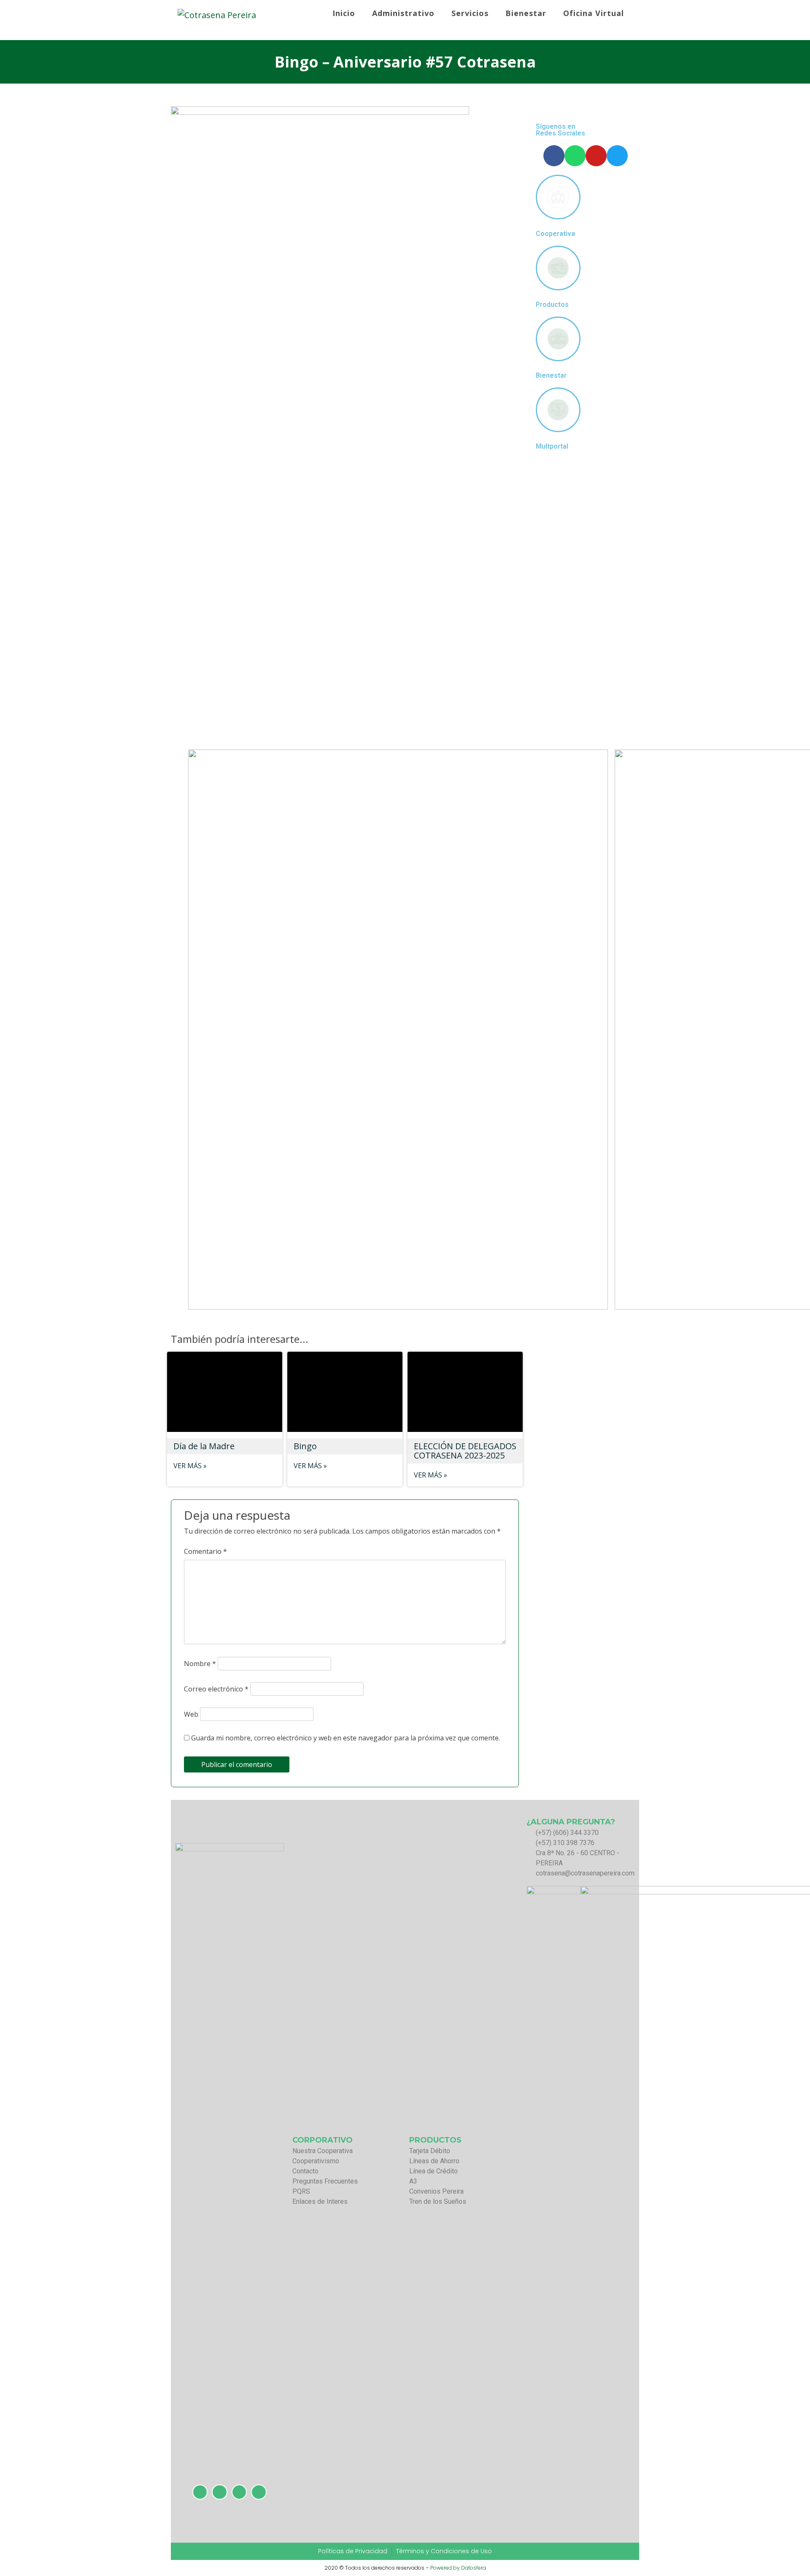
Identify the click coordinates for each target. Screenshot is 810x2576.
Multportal (552, 446)
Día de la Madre (204, 1446)
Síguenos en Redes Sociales (560, 130)
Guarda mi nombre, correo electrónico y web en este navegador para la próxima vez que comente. (346, 1738)
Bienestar (551, 376)
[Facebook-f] (554, 156)
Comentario (205, 1551)
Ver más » (190, 1466)
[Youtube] (596, 156)
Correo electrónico (216, 1689)
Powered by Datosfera (458, 2568)
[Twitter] (617, 156)
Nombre (200, 1664)
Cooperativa (555, 234)
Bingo (305, 1446)
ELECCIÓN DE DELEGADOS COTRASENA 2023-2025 (465, 1451)
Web (191, 1714)
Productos (552, 305)
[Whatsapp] (575, 156)
